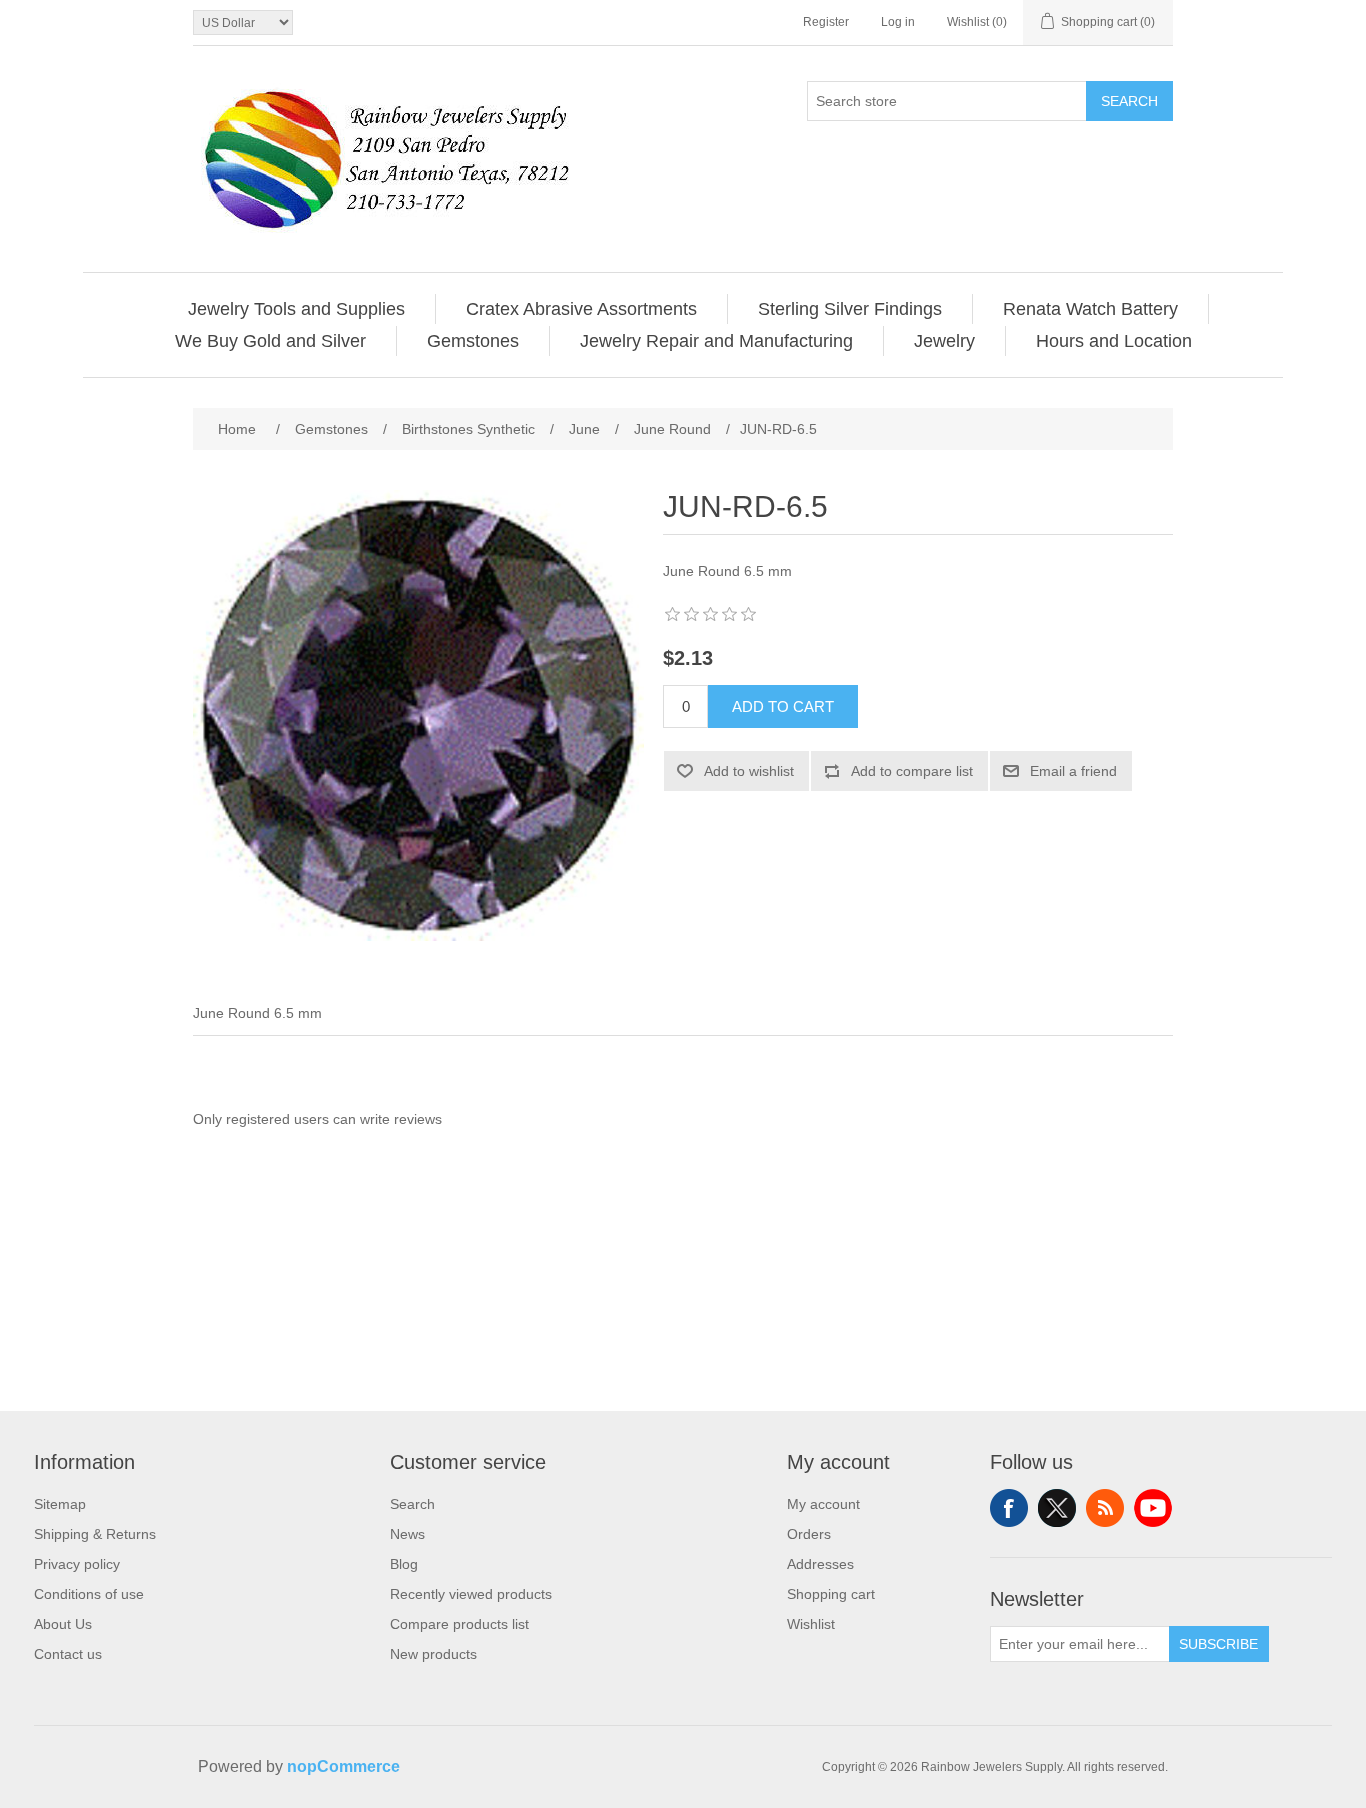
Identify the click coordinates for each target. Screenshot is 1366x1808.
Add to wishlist (749, 771)
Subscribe (1218, 1644)
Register (826, 22)
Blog (404, 1564)
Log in (898, 22)
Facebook (1009, 1508)
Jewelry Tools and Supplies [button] (296, 309)
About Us (63, 1624)
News (407, 1534)
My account (823, 1504)
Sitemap (60, 1504)
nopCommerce (343, 1766)
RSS (1105, 1508)
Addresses (820, 1564)
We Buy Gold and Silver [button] (270, 341)
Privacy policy (77, 1564)
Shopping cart (831, 1594)
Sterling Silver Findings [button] (850, 309)
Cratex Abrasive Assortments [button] (581, 309)
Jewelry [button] (944, 341)
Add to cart (783, 706)
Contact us (68, 1654)
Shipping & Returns (95, 1534)
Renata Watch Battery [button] (1090, 309)
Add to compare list (912, 771)
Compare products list (459, 1624)
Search (1129, 101)
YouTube (1153, 1508)
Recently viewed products (471, 1594)
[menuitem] (297, 309)
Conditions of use (89, 1594)
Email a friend (1073, 771)
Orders (809, 1534)
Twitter (1057, 1508)
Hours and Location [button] (1114, 341)
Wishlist (811, 1624)
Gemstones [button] (473, 341)
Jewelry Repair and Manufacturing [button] (716, 341)
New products (433, 1654)
